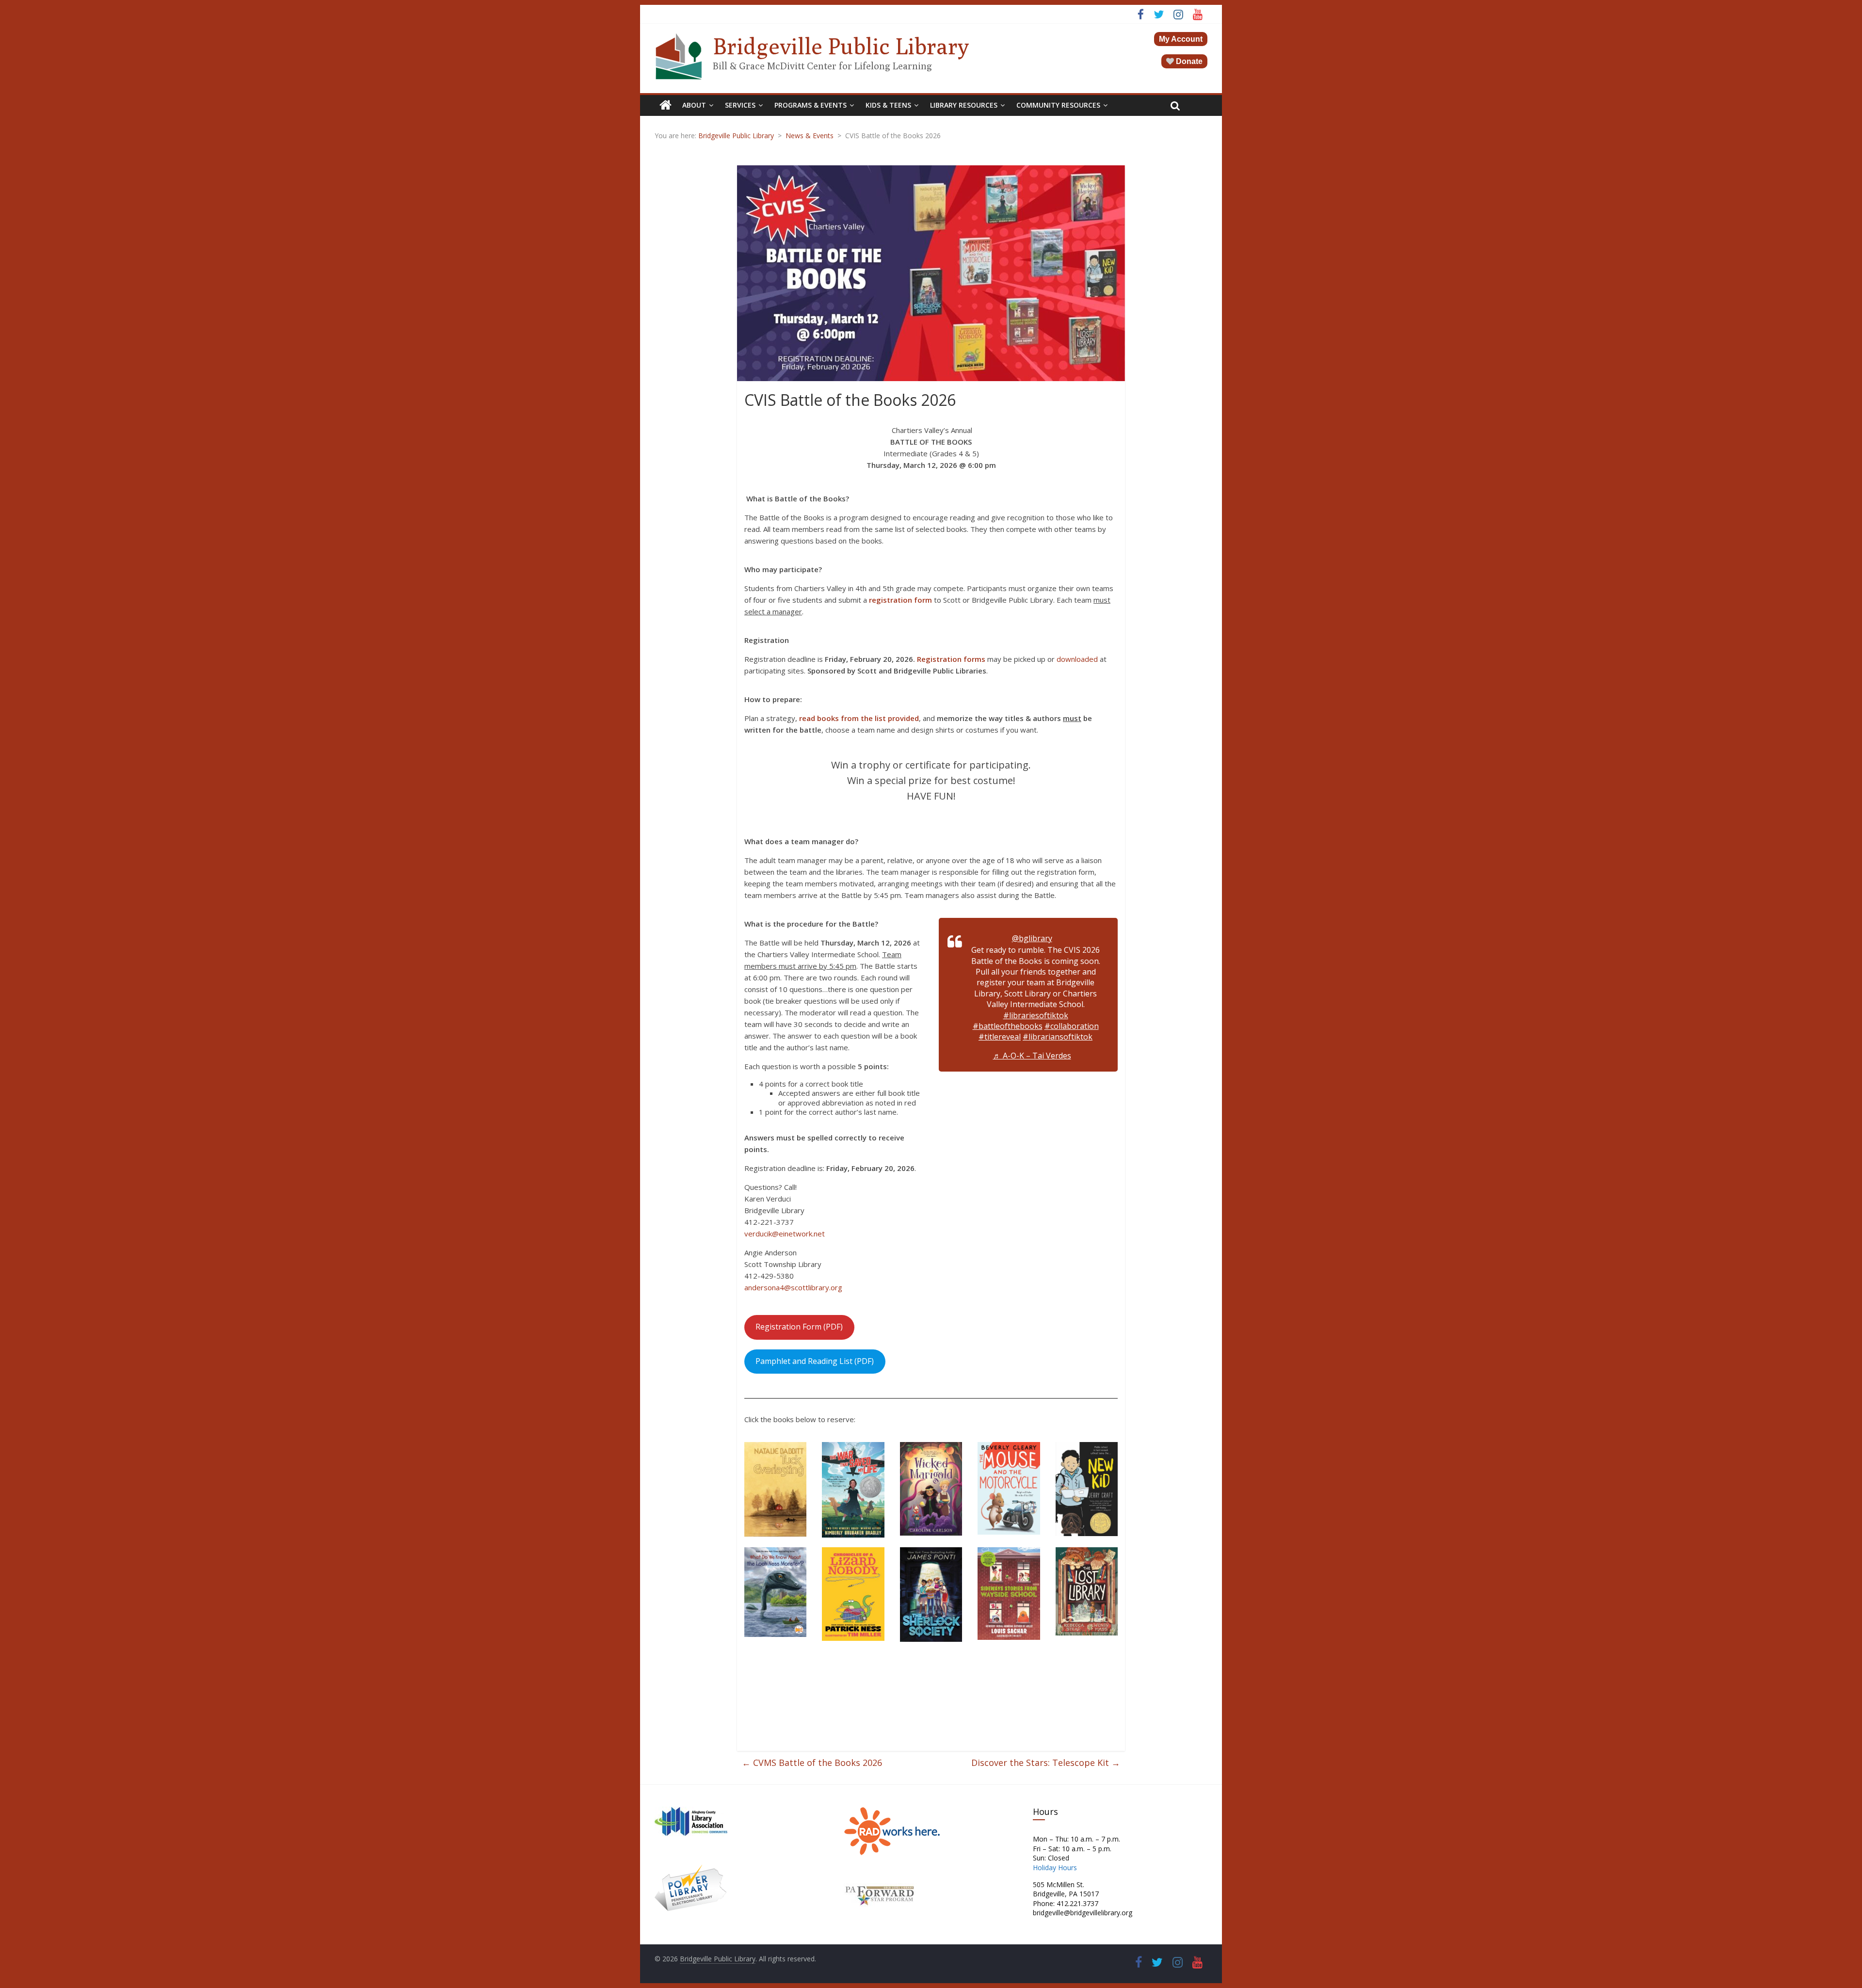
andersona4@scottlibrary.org (793, 1287)
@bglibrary (1032, 938)
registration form (900, 600)
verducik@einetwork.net (786, 1234)
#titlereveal (1000, 1037)
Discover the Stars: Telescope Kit (1046, 1763)
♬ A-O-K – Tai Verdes (1032, 1056)
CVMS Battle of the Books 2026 (812, 1763)
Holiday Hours (1055, 1868)
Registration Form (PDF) (799, 1327)
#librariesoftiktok (1036, 1015)
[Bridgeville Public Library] (666, 105)
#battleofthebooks (1008, 1026)
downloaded (1077, 659)
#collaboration (1072, 1026)
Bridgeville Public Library (841, 46)
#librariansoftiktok (1058, 1037)
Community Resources (1058, 105)
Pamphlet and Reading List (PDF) (815, 1361)
